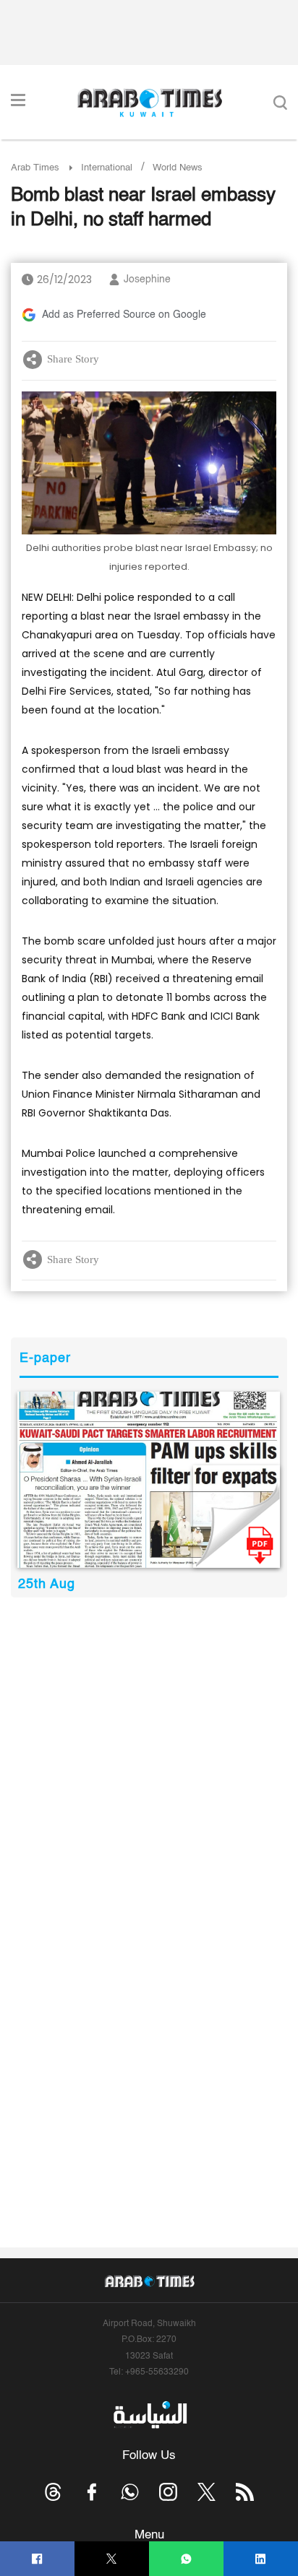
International (107, 168)
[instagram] (168, 2492)
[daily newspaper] (149, 1479)
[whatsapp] (186, 2559)
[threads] (53, 2492)
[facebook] (37, 2559)
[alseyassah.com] (149, 2415)
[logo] (149, 103)
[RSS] (245, 2492)
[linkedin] (261, 2559)
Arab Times (35, 168)
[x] (207, 2492)
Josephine (147, 279)
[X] (112, 2559)
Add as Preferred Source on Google (124, 315)
